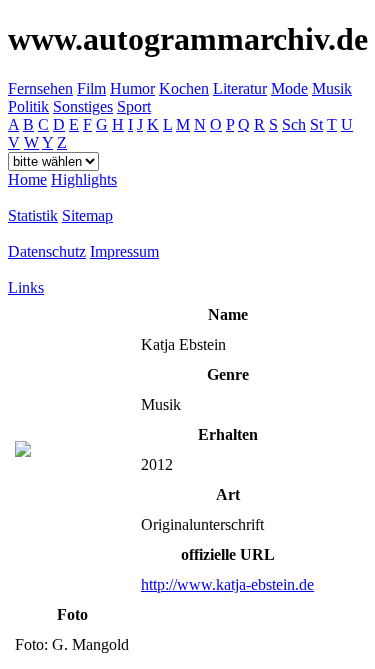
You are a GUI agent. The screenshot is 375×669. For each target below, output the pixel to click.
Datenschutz (47, 251)
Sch (294, 124)
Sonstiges (83, 106)
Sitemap (87, 215)
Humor (132, 88)
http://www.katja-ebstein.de (227, 584)
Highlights (84, 179)
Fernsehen (40, 88)
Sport (134, 106)
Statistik (33, 215)
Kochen (184, 88)
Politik (28, 106)
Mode (289, 88)
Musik (332, 88)
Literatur (240, 88)
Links (26, 287)
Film (91, 88)
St (316, 124)
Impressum (124, 251)
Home (27, 179)
